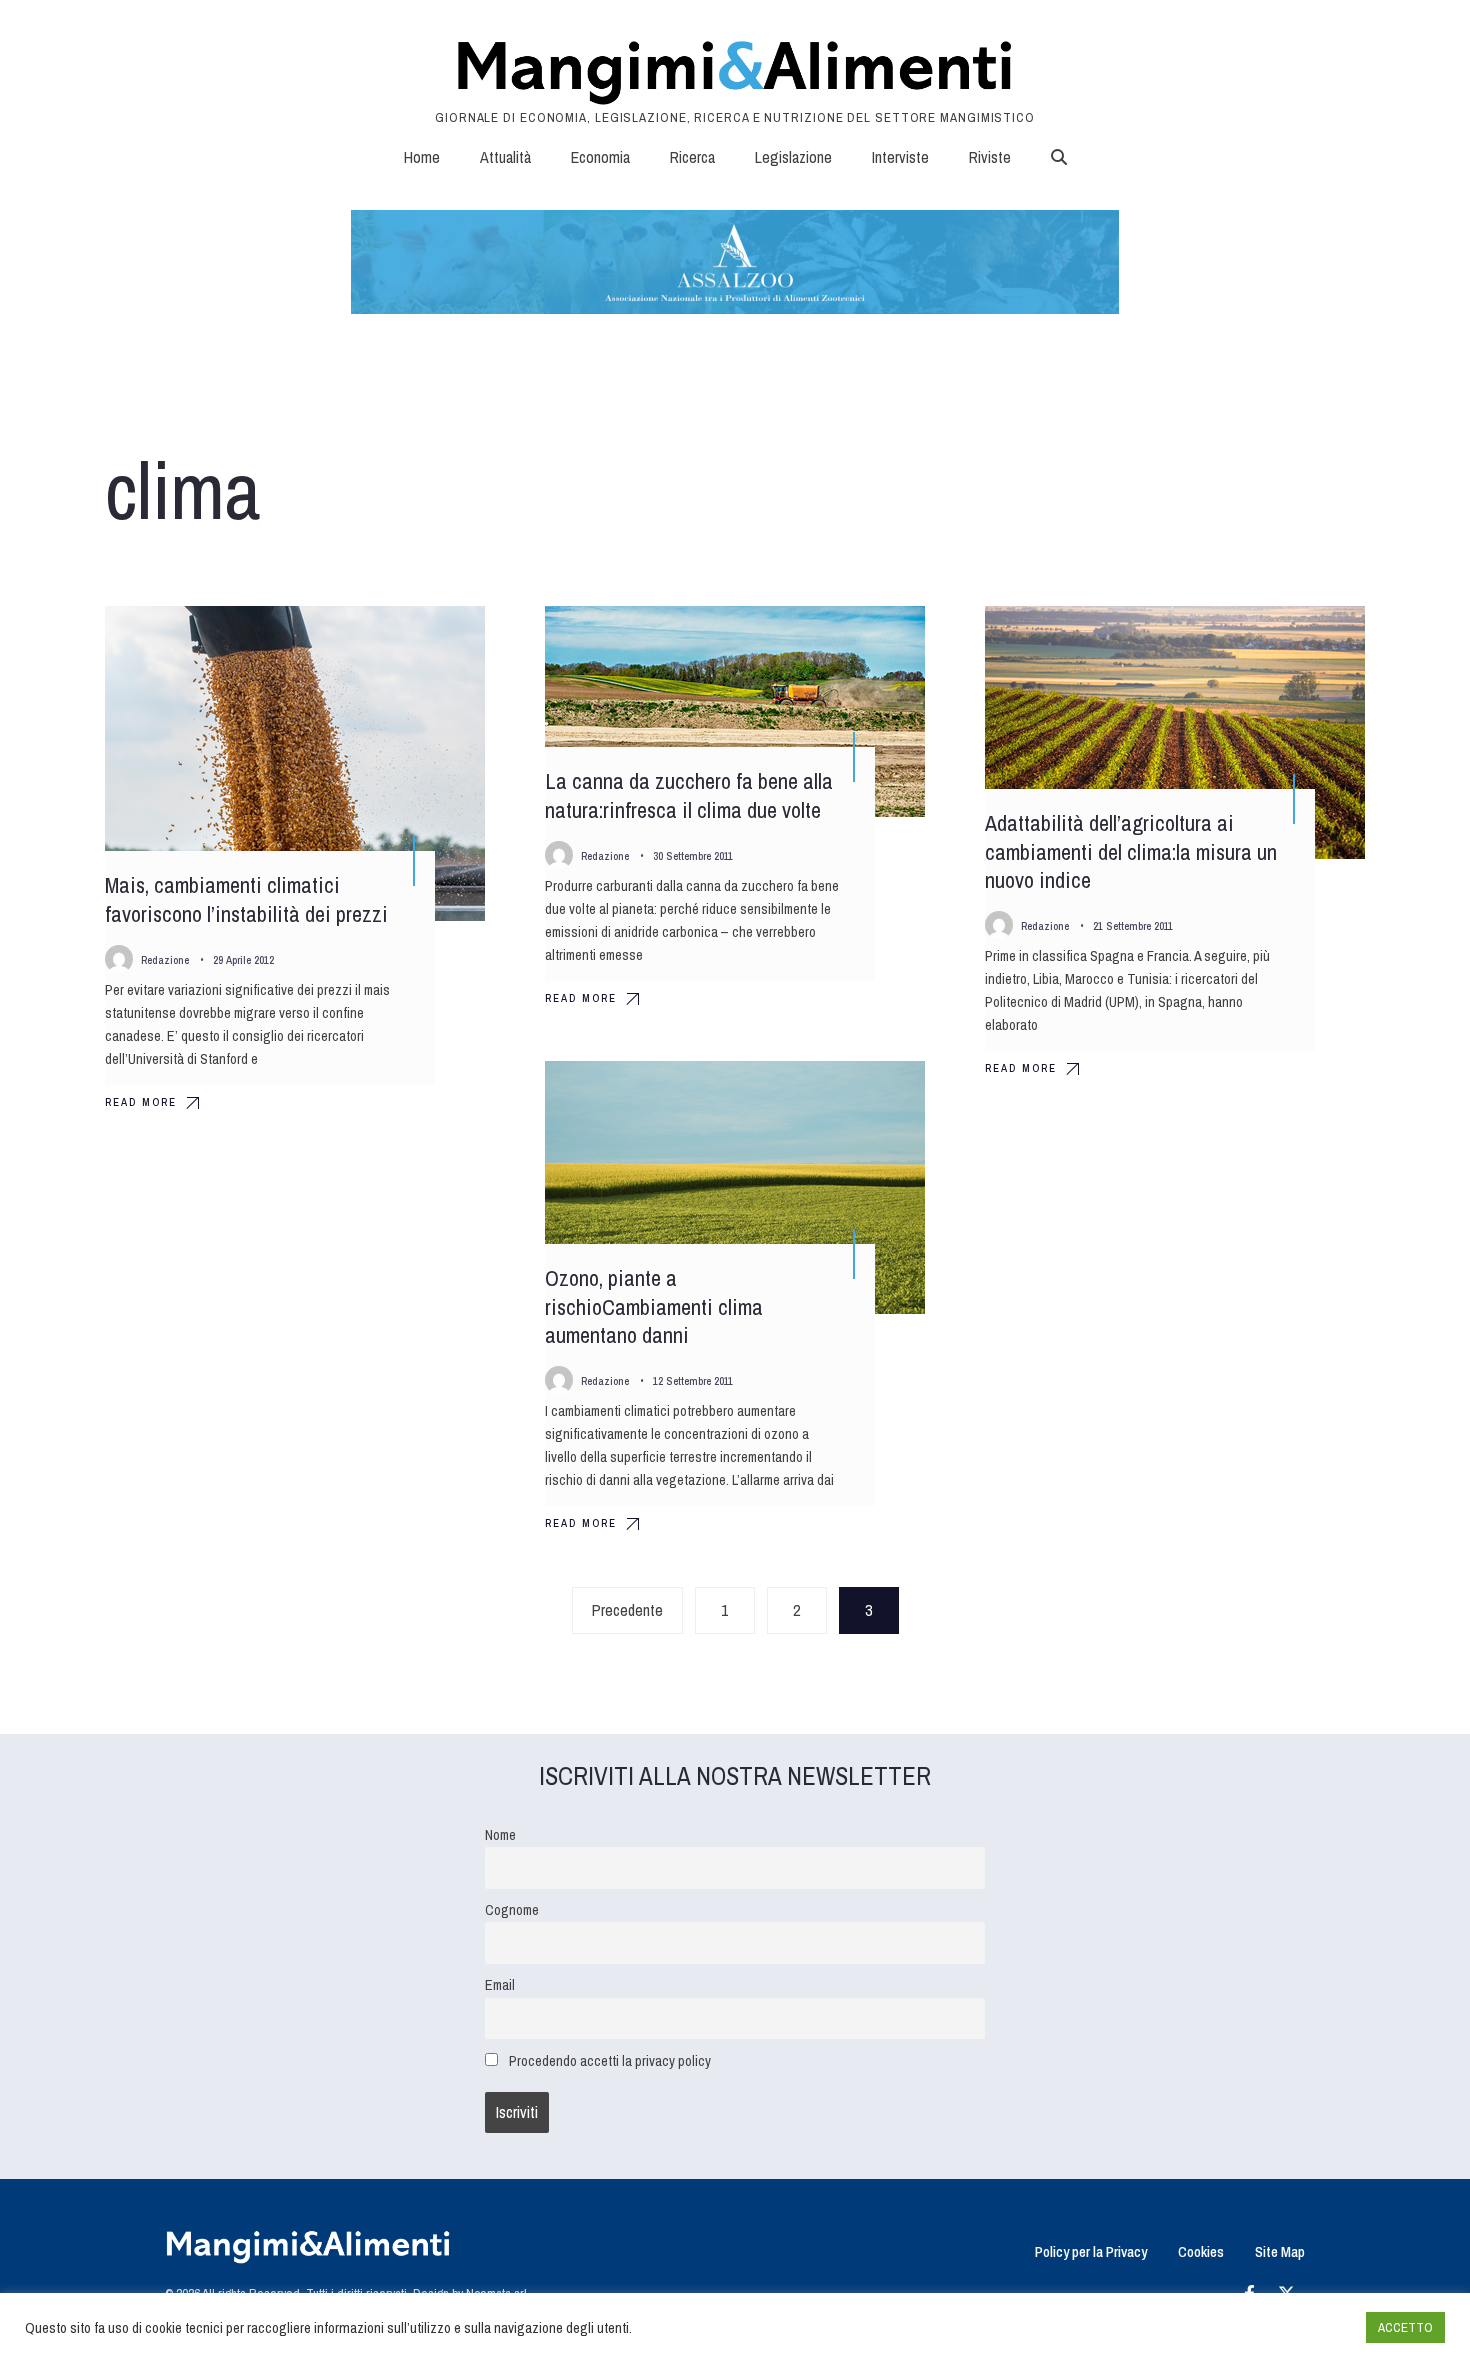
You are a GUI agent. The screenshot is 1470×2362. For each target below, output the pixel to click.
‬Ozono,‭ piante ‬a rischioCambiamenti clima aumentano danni (654, 1306)
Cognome (512, 1909)
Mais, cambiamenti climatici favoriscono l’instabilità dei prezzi (246, 899)
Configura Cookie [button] (1302, 2328)
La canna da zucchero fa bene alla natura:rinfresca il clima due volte (689, 795)
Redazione (165, 960)
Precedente (627, 1610)
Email (500, 1984)
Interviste (900, 157)
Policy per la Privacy (1091, 2251)
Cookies (1201, 2251)
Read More (141, 1102)
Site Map (1280, 2251)
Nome (500, 1834)
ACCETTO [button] (1405, 2327)
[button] (1059, 157)
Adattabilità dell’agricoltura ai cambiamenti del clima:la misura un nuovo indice (1131, 851)
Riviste (990, 157)
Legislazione (793, 157)
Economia (600, 157)
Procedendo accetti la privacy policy (610, 2060)
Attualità (505, 157)
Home (422, 157)
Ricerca (692, 157)
